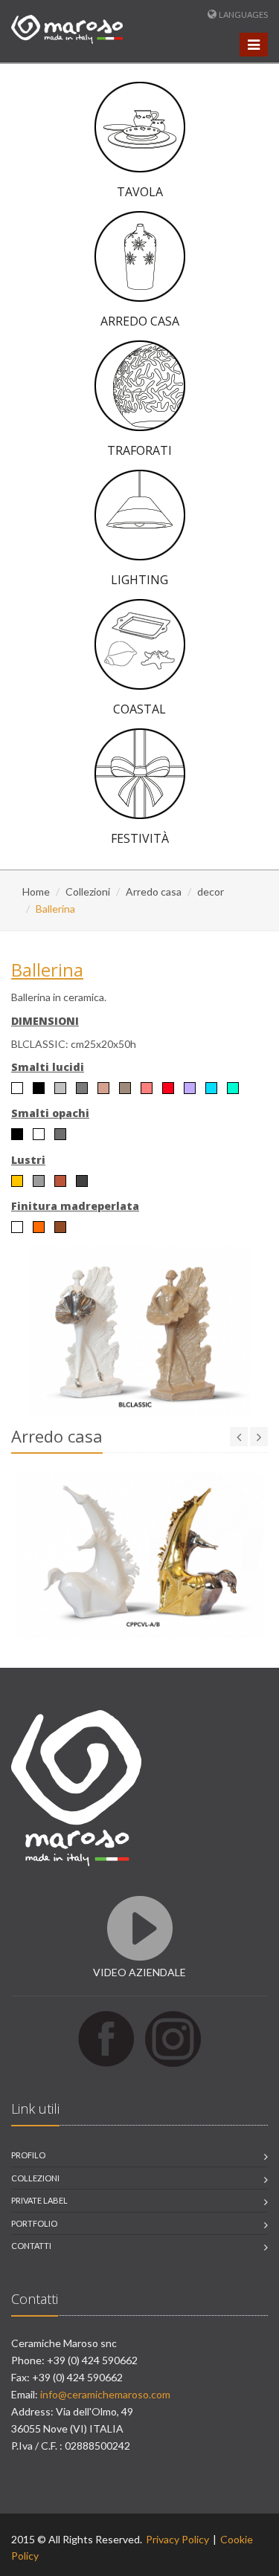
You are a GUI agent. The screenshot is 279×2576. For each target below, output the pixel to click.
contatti (31, 2246)
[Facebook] (106, 2038)
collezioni (35, 2178)
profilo (28, 2155)
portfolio (34, 2223)
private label (39, 2200)
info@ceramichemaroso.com (105, 2394)
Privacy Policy (177, 2539)
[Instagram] (173, 2038)
